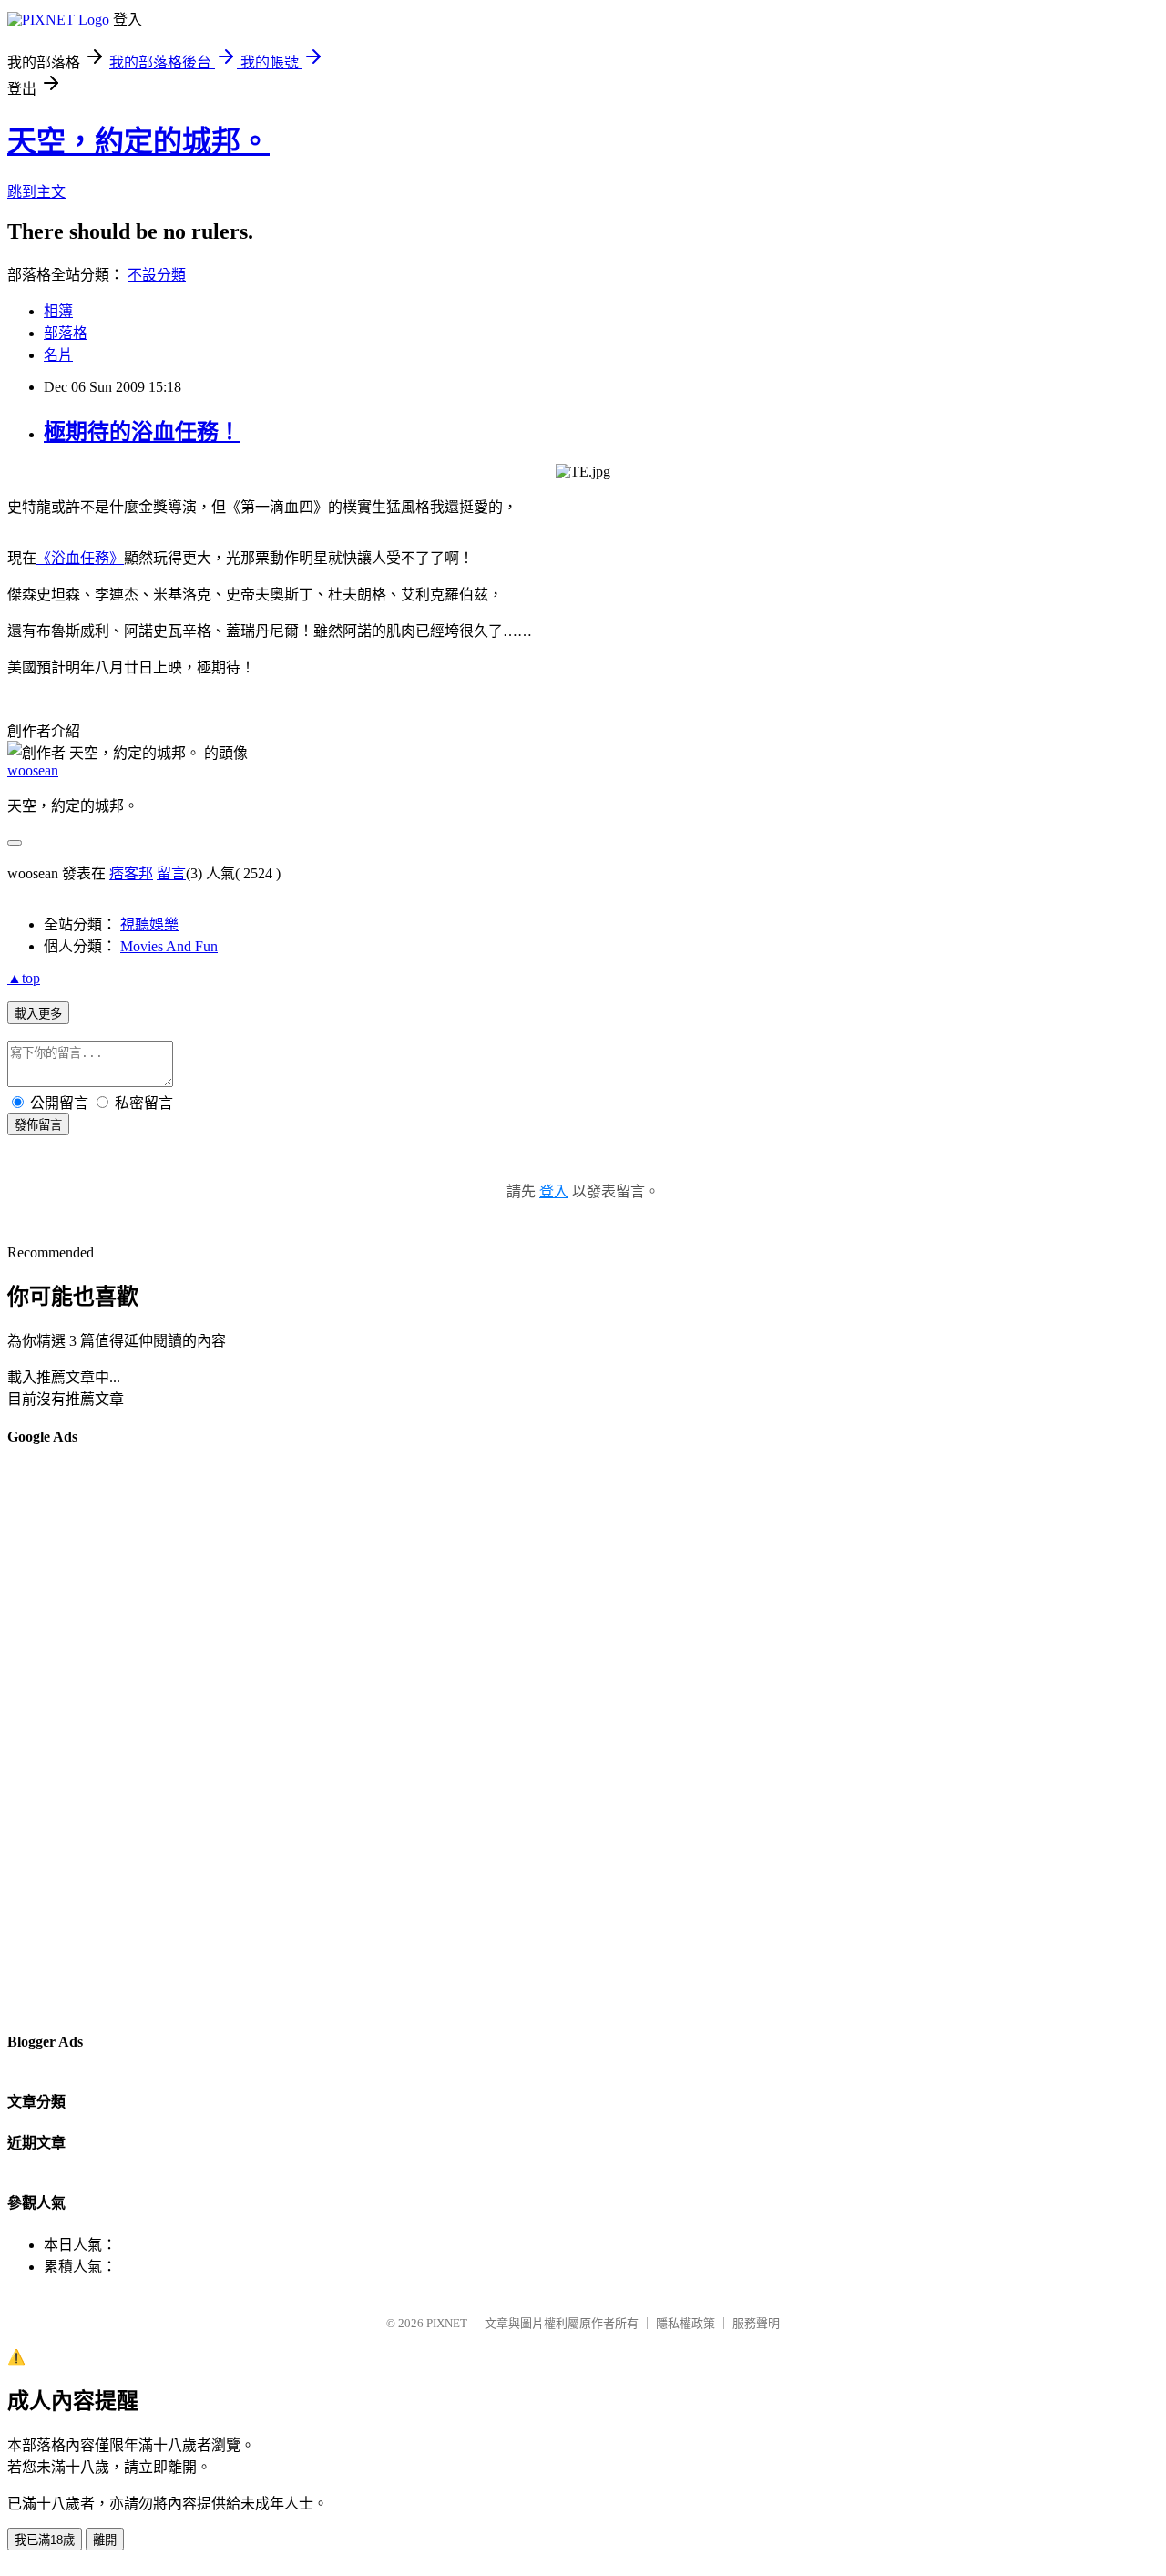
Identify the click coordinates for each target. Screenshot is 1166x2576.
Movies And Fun (169, 946)
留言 (171, 873)
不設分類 (157, 275)
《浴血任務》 (80, 558)
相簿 (58, 311)
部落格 (66, 333)
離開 (105, 2540)
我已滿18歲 (45, 2540)
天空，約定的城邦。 (138, 141)
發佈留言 (38, 1125)
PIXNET (447, 2323)
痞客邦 (131, 873)
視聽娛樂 (149, 924)
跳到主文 (36, 192)
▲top (24, 978)
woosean (33, 770)
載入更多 (38, 1014)
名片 (58, 355)
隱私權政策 (685, 2323)
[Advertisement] (80, 1738)
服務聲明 (756, 2323)
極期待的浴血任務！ (142, 432)
